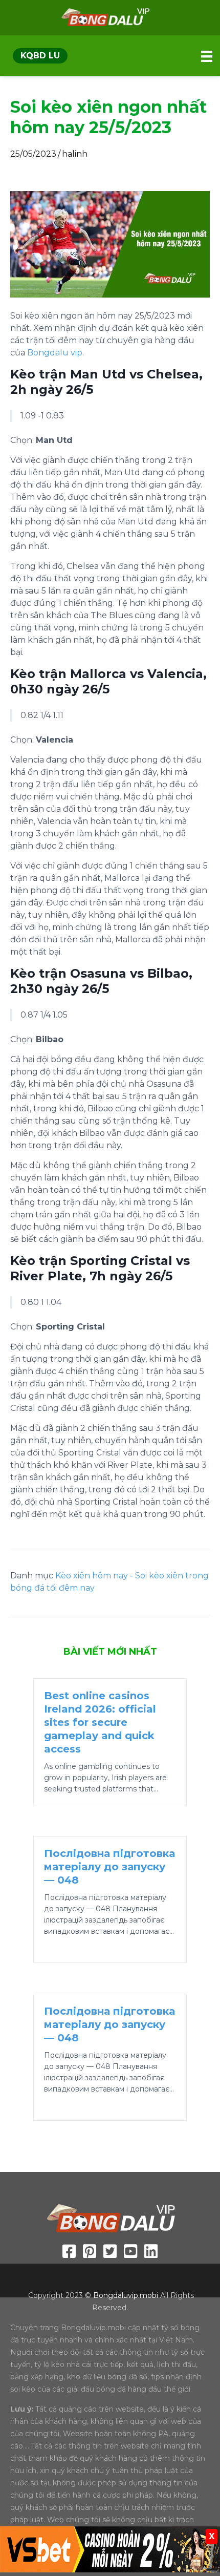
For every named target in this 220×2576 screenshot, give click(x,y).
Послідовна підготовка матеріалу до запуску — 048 (109, 1867)
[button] (40, 56)
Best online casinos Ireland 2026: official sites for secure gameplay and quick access (100, 1722)
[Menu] (207, 56)
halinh (75, 154)
